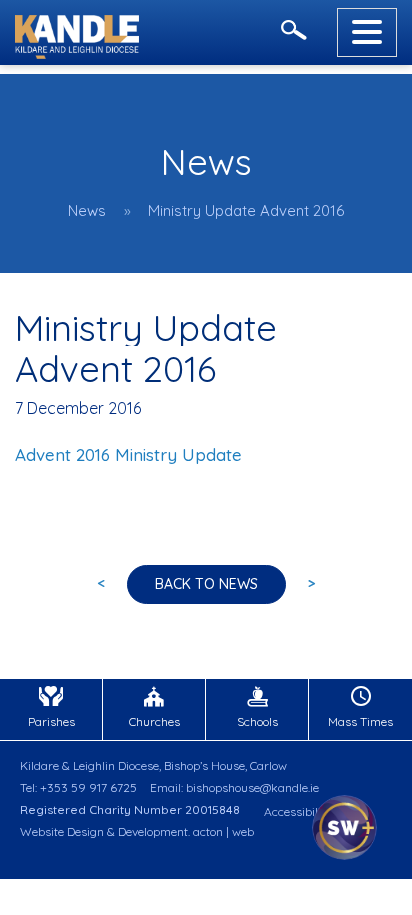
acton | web (223, 831)
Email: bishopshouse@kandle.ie (234, 787)
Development (153, 831)
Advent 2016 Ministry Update (128, 454)
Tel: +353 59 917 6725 (78, 787)
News (87, 210)
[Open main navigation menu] (367, 32)
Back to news (206, 584)
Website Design (62, 831)
